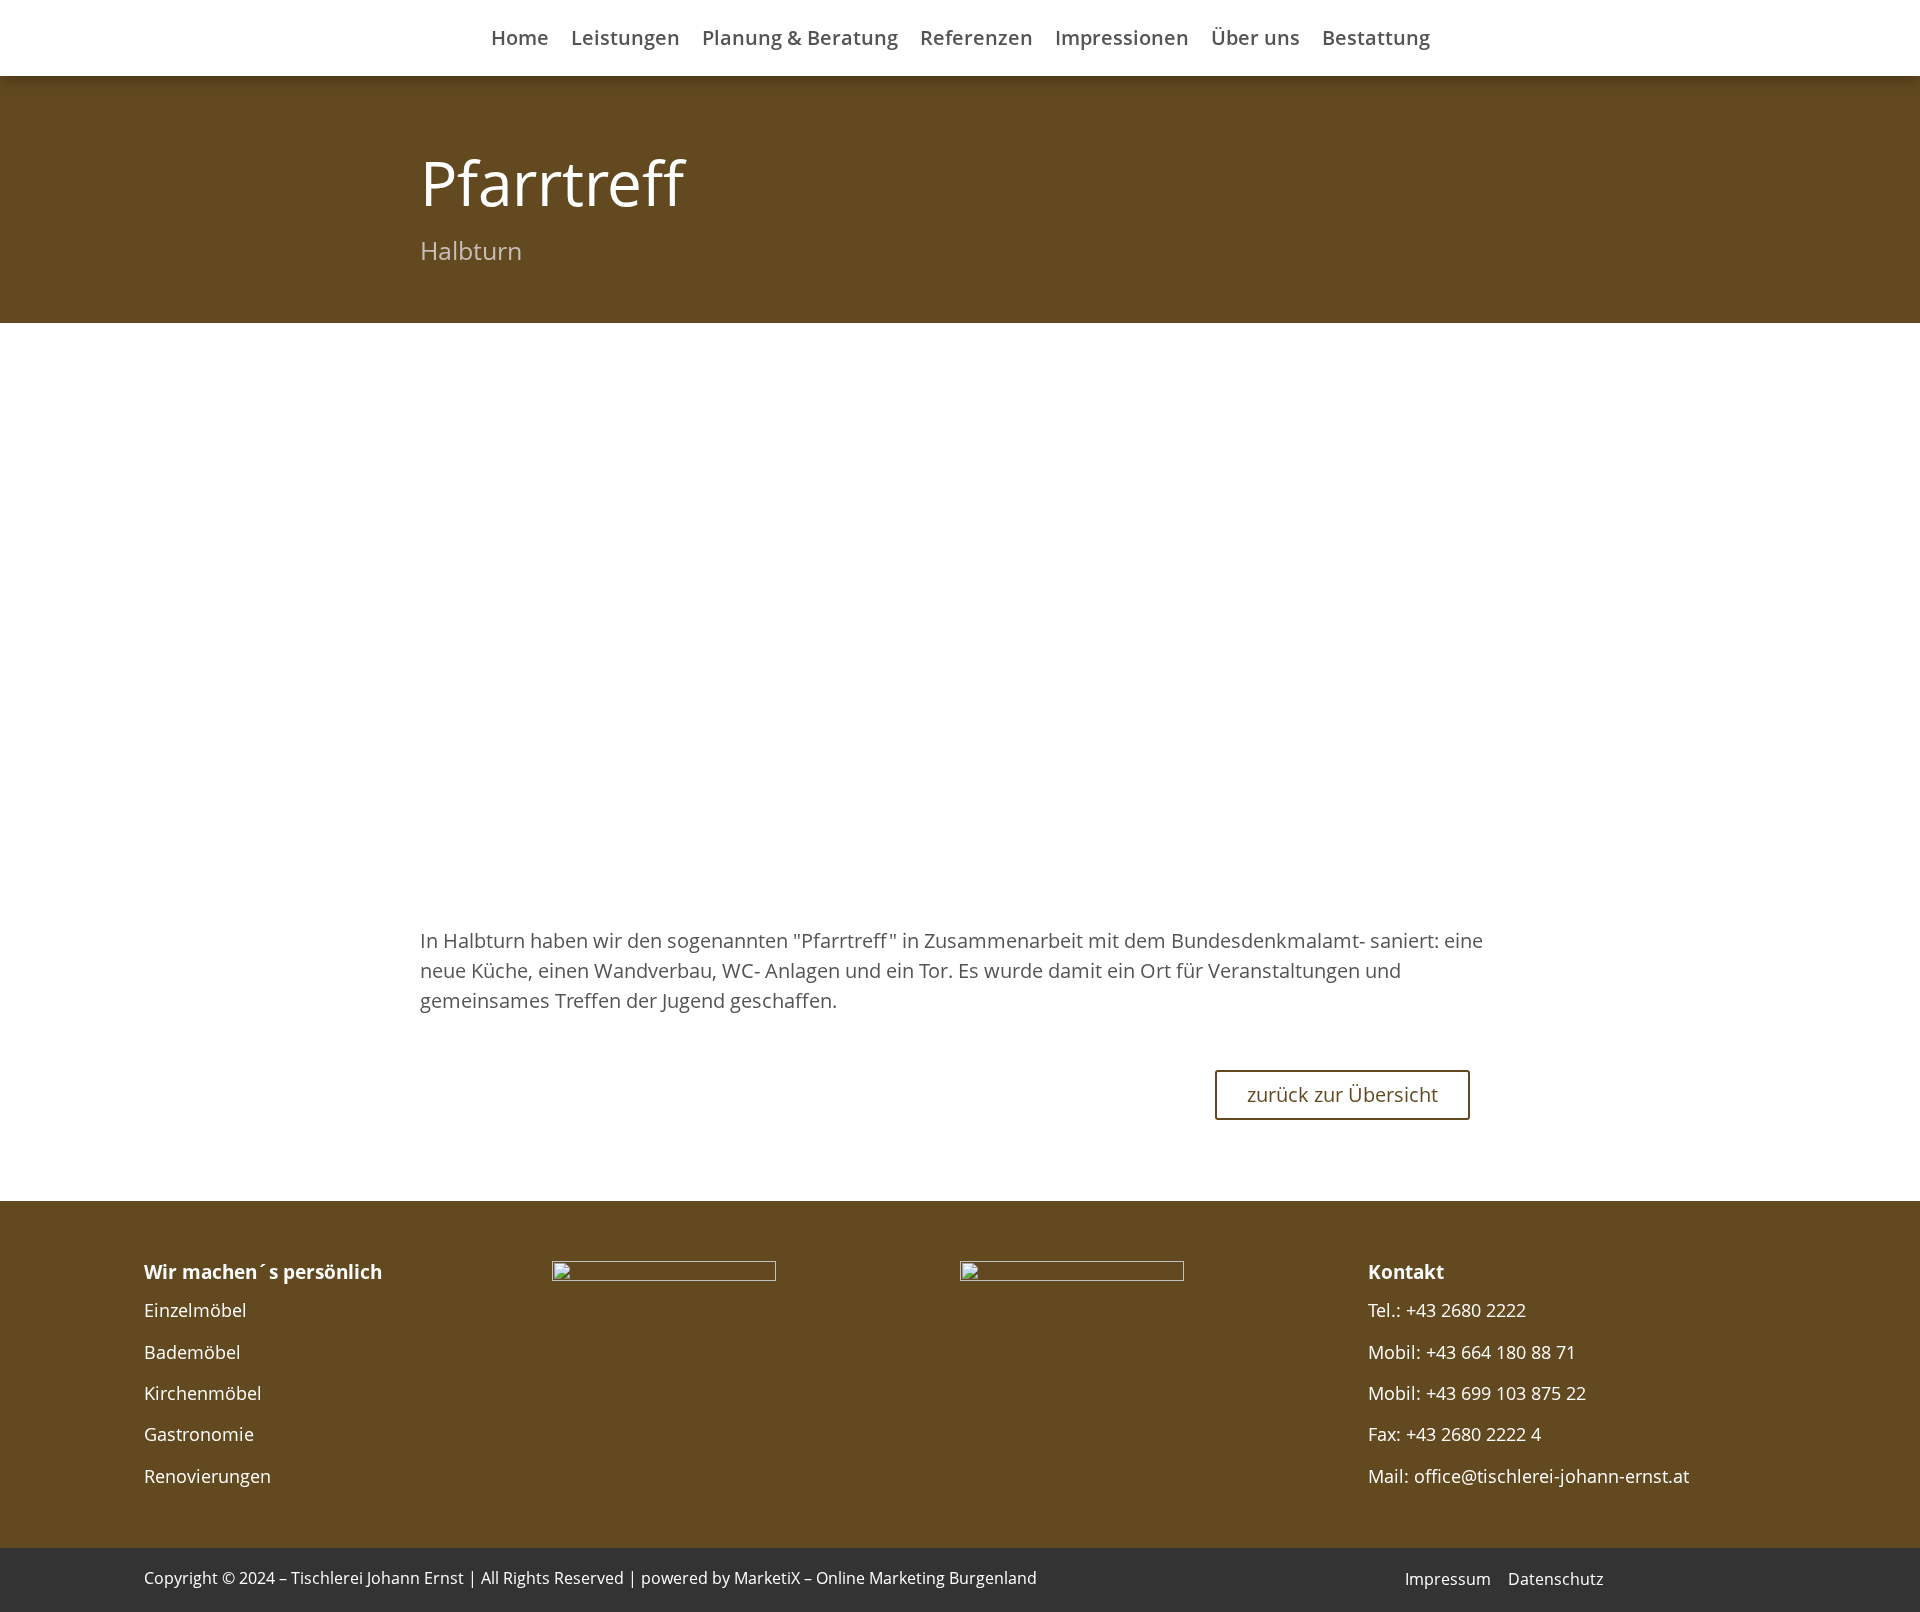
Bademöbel (192, 1352)
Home (520, 37)
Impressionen (1122, 37)
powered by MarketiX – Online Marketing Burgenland (839, 1578)
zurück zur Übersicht (1342, 1094)
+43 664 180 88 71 (1501, 1352)
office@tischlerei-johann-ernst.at (1551, 1476)
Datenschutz (1555, 1579)
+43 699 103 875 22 (1506, 1393)
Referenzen (976, 37)
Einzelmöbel (195, 1310)
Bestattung (1376, 37)
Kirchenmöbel (203, 1393)
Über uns (1255, 37)
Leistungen (625, 37)
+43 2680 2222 (1466, 1310)
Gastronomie (199, 1434)
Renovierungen (207, 1476)
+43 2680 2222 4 (1473, 1434)
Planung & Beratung (800, 37)
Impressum (1448, 1579)
